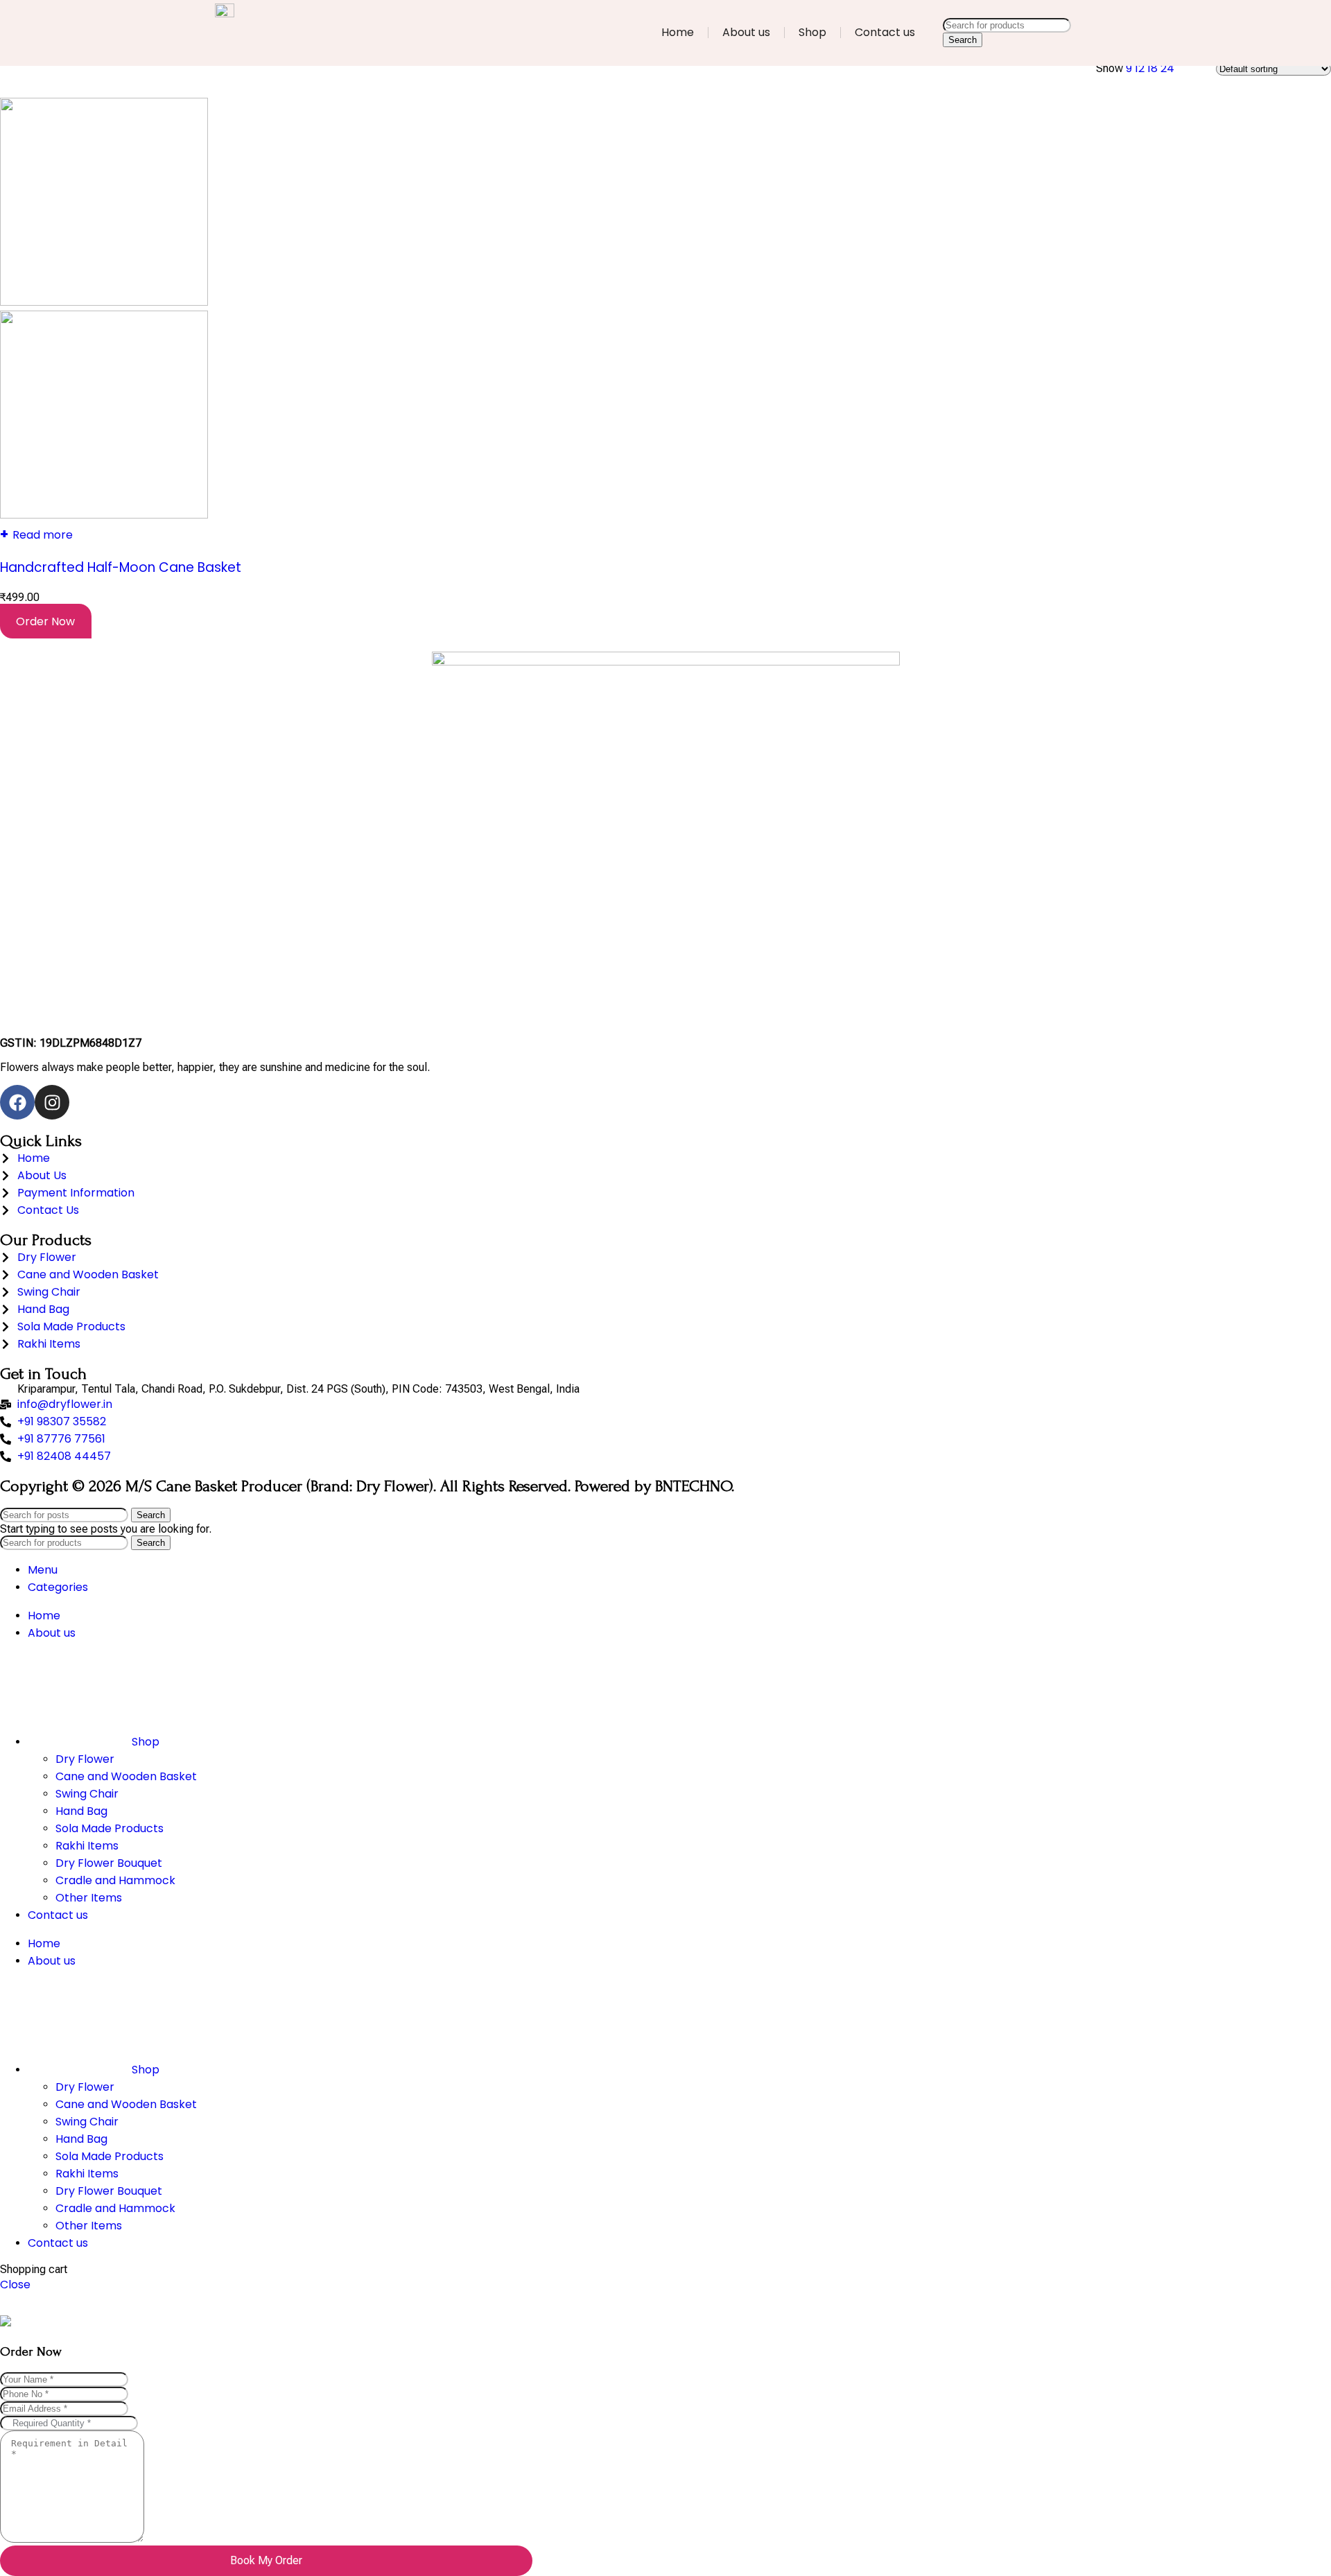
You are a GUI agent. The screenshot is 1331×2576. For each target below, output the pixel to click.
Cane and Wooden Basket (126, 1776)
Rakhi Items (87, 1846)
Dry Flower (85, 1759)
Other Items (89, 1898)
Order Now (45, 621)
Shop (812, 32)
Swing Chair (87, 1794)
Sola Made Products (110, 1828)
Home (678, 32)
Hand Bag (81, 1811)
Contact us (885, 32)
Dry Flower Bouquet (109, 1863)
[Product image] (104, 515)
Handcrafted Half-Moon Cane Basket (121, 567)
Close (15, 2285)
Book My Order (266, 2560)
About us (746, 32)
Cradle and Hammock (115, 1880)
